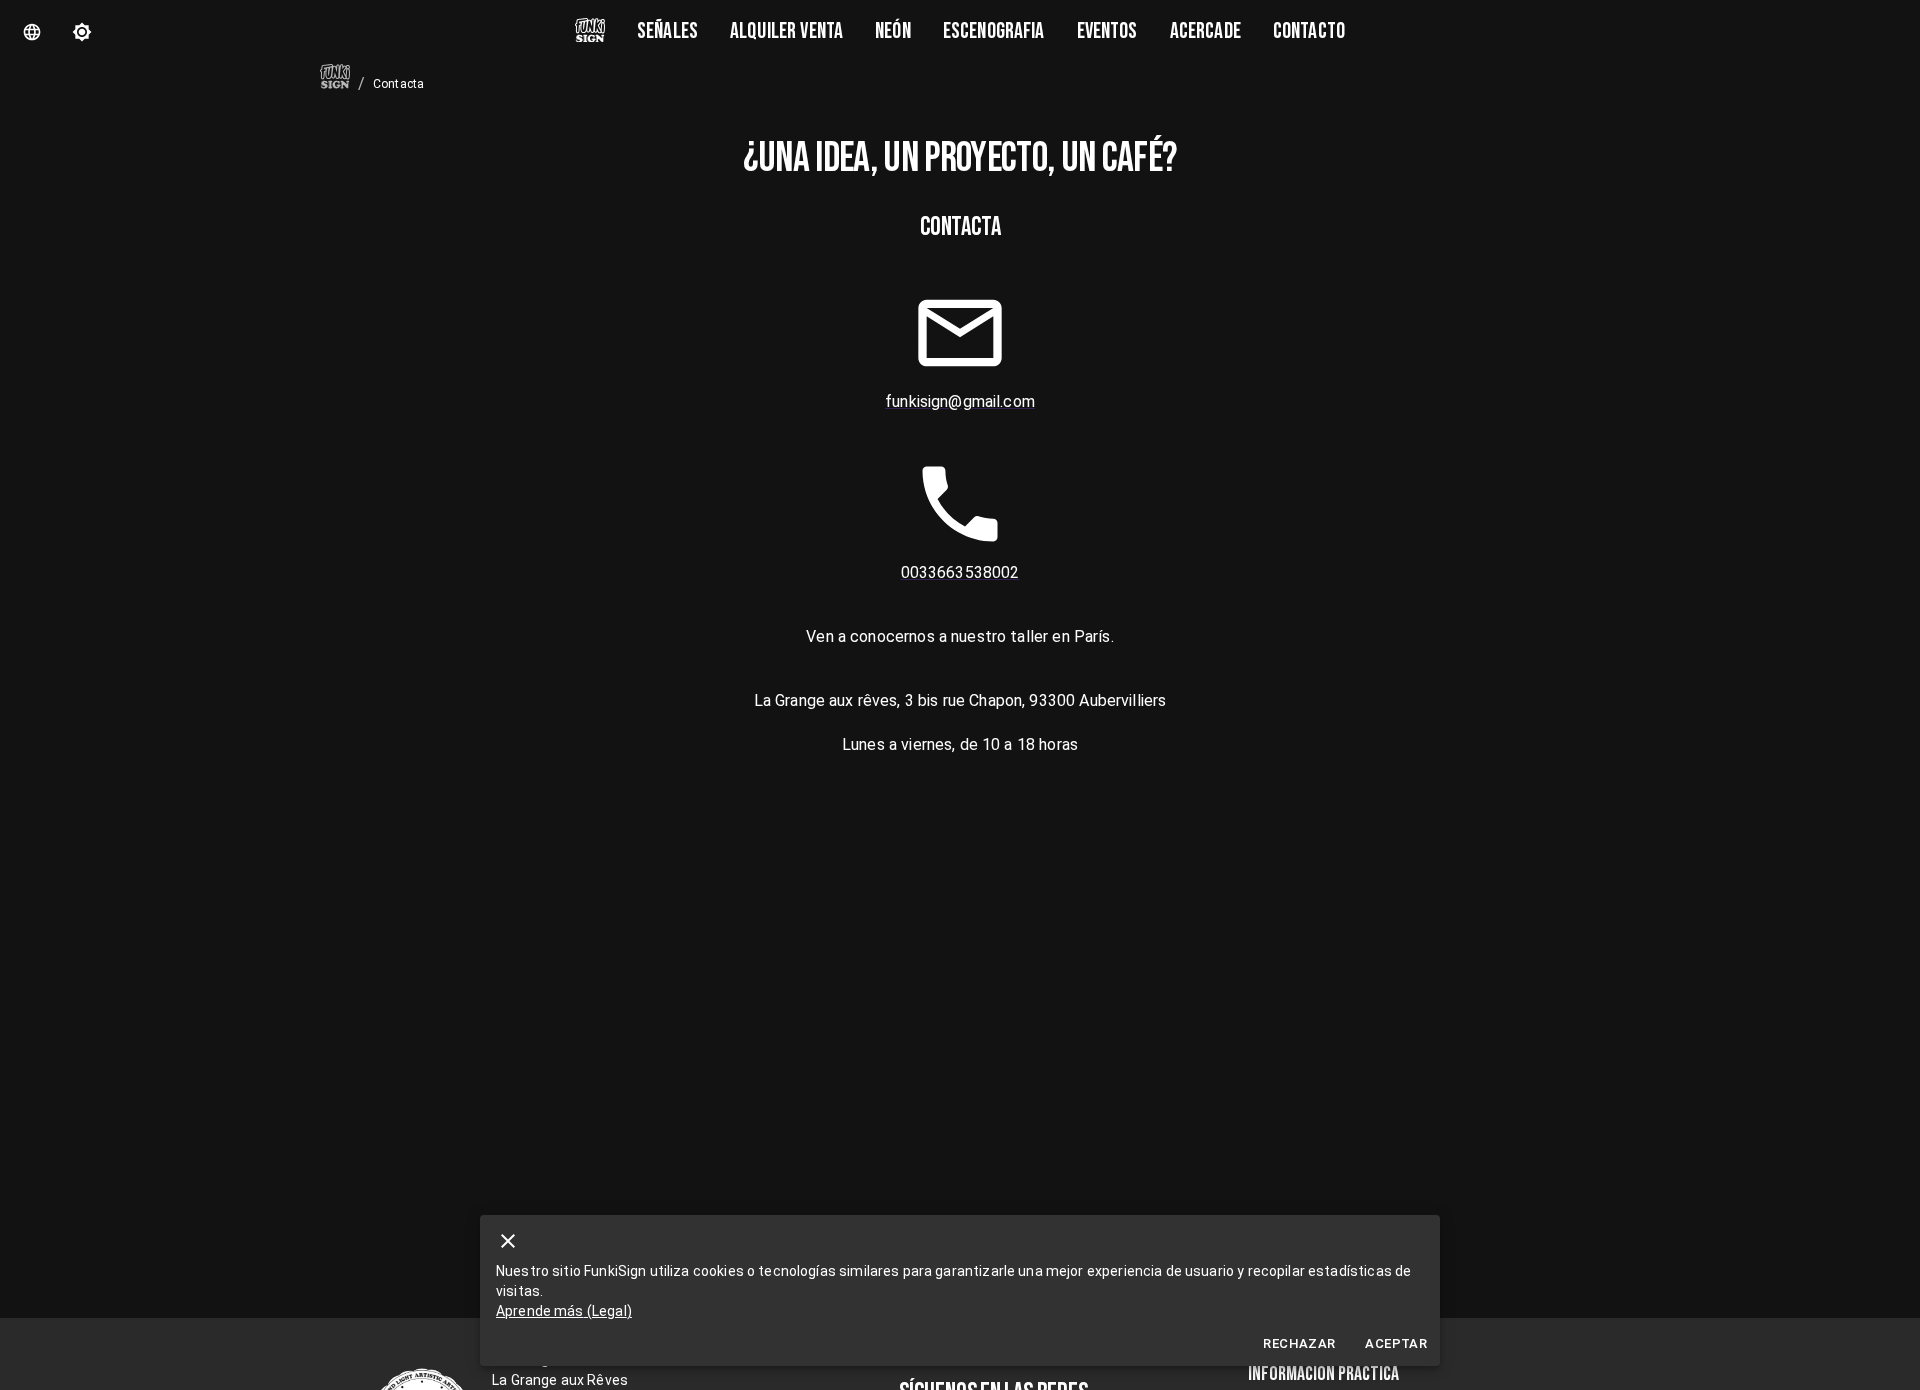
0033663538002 (960, 572)
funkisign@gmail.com (960, 401)
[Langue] (32, 32)
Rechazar (1299, 1343)
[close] (508, 1241)
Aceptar (1396, 1343)
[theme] (82, 32)
